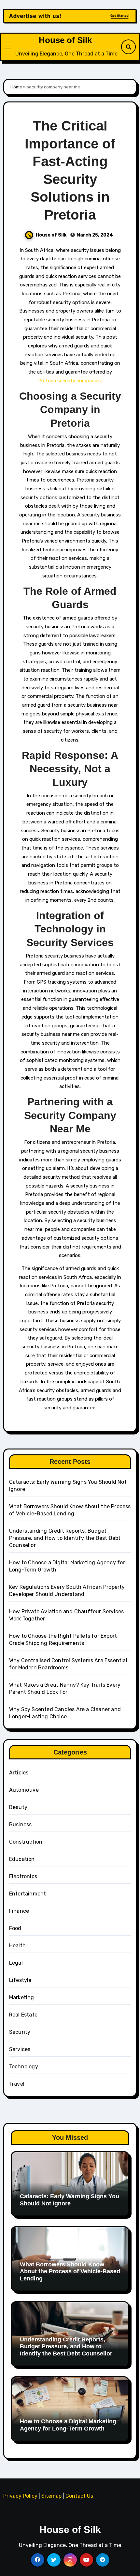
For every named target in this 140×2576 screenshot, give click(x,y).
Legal (16, 1963)
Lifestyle (20, 1980)
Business (21, 1825)
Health (17, 1946)
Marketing (22, 1997)
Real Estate (23, 2015)
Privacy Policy (20, 2496)
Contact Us (79, 2496)
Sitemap (51, 2496)
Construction (26, 1842)
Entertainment (28, 1894)
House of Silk (65, 40)
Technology (24, 2067)
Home (16, 87)
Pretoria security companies (70, 381)
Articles (19, 1773)
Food (15, 1928)
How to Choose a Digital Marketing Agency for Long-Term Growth (68, 2425)
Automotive (24, 1790)
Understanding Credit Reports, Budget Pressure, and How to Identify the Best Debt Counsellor (65, 1538)
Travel (17, 2084)
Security (20, 2032)
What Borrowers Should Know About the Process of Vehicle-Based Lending (70, 2271)
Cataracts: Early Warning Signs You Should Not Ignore (70, 2200)
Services (20, 2049)
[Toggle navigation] (8, 47)
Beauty (18, 1807)
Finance (19, 1911)
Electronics (23, 1876)
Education (22, 1859)
